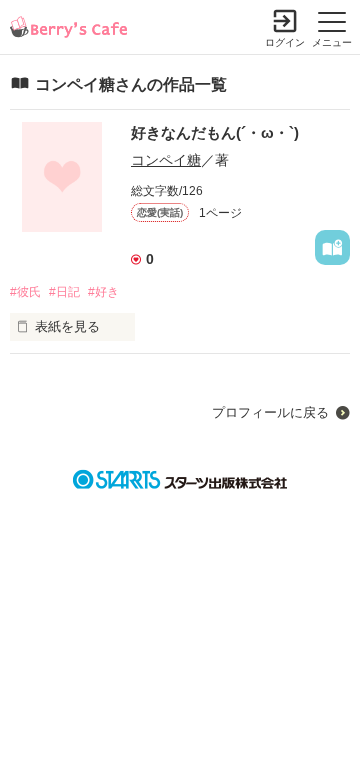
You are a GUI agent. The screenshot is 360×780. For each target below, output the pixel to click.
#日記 (64, 292)
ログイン (285, 42)
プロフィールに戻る (270, 412)
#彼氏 (25, 292)
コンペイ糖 (166, 160)
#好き (103, 292)
